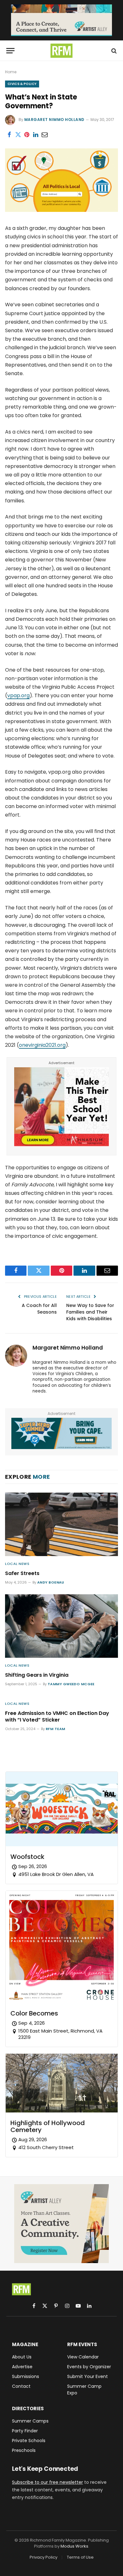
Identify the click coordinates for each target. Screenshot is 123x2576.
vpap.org (18, 695)
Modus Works (74, 2546)
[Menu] (10, 51)
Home (11, 72)
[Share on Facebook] (9, 135)
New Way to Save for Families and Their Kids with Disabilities (90, 1312)
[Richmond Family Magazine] (61, 51)
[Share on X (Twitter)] (18, 135)
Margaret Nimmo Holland (54, 120)
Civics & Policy (22, 84)
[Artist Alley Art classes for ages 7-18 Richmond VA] (61, 20)
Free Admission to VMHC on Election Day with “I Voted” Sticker (57, 1717)
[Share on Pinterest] (27, 135)
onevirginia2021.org (42, 1045)
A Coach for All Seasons (39, 1309)
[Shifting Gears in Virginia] (61, 1626)
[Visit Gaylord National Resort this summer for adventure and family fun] (61, 1433)
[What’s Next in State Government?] (61, 210)
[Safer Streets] (61, 1524)
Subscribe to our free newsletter (47, 2482)
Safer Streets (22, 1573)
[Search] (113, 51)
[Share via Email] (44, 135)
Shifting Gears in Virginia (37, 1675)
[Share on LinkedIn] (36, 135)
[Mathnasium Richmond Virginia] (61, 1144)
